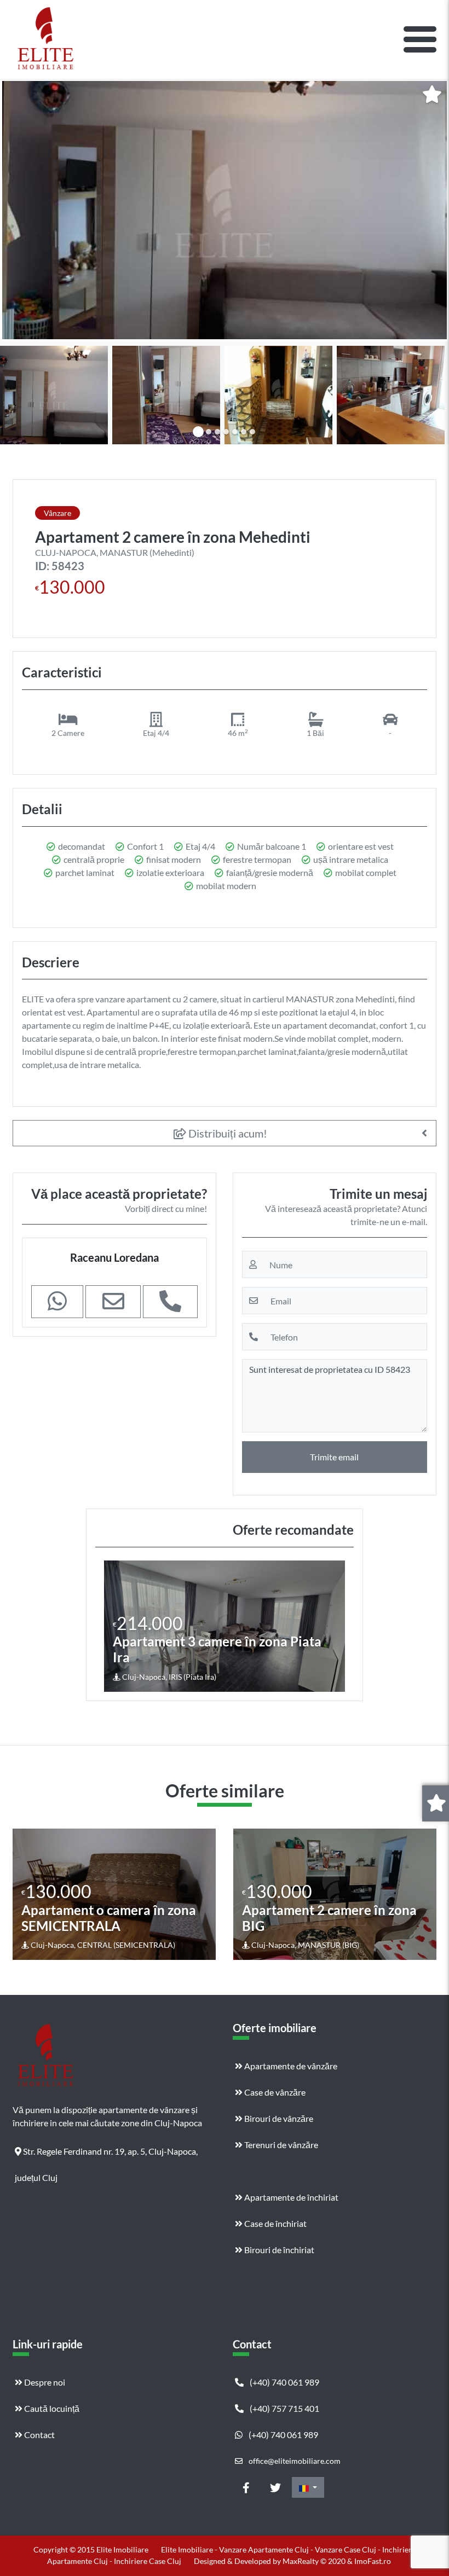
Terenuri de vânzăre (280, 2145)
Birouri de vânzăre (278, 2118)
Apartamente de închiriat (290, 2197)
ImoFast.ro (373, 2561)
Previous (114, 1626)
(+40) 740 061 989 (284, 2382)
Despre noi (44, 2382)
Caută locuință (51, 2408)
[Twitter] (275, 2487)
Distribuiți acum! (227, 1133)
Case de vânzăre (274, 2092)
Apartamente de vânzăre (290, 2066)
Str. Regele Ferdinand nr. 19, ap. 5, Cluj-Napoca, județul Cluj (106, 2155)
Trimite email (334, 1457)
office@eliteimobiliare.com (294, 2461)
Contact (39, 2435)
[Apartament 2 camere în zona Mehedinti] (225, 210)
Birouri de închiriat (278, 2250)
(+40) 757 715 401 (284, 2408)
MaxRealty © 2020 (315, 2561)
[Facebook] (246, 2487)
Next (336, 1626)
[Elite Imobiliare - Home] (45, 39)
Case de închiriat (275, 2223)
